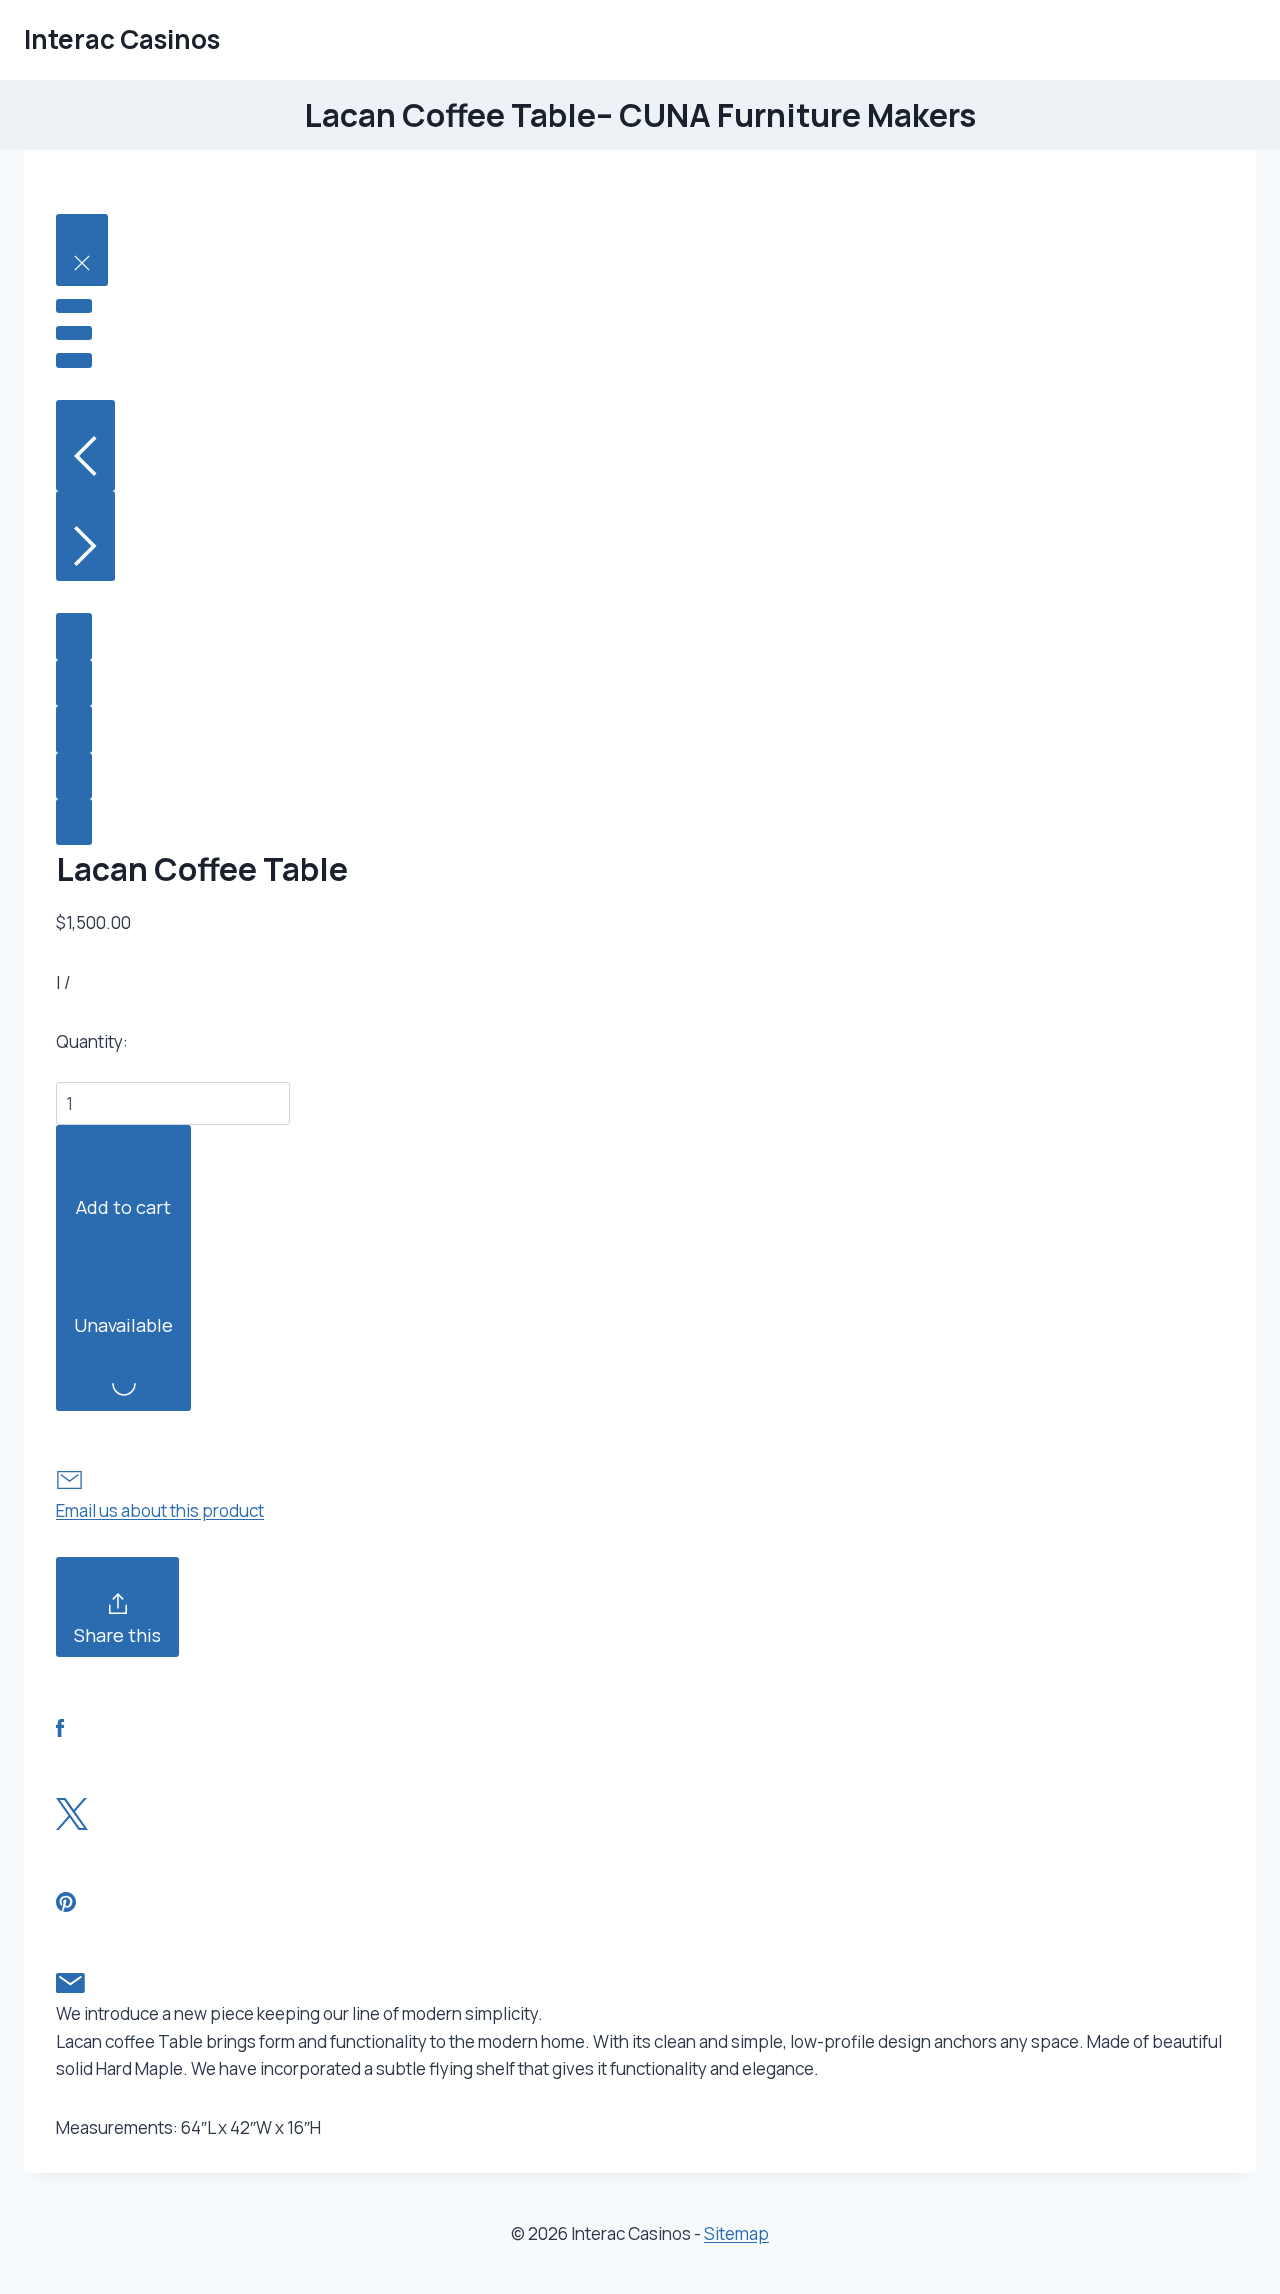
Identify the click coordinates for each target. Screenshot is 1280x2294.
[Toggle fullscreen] (74, 333)
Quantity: (92, 1041)
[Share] (74, 306)
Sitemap (736, 2233)
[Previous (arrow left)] (85, 445)
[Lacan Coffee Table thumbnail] (74, 636)
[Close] (82, 250)
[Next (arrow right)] (85, 536)
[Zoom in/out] (74, 360)
